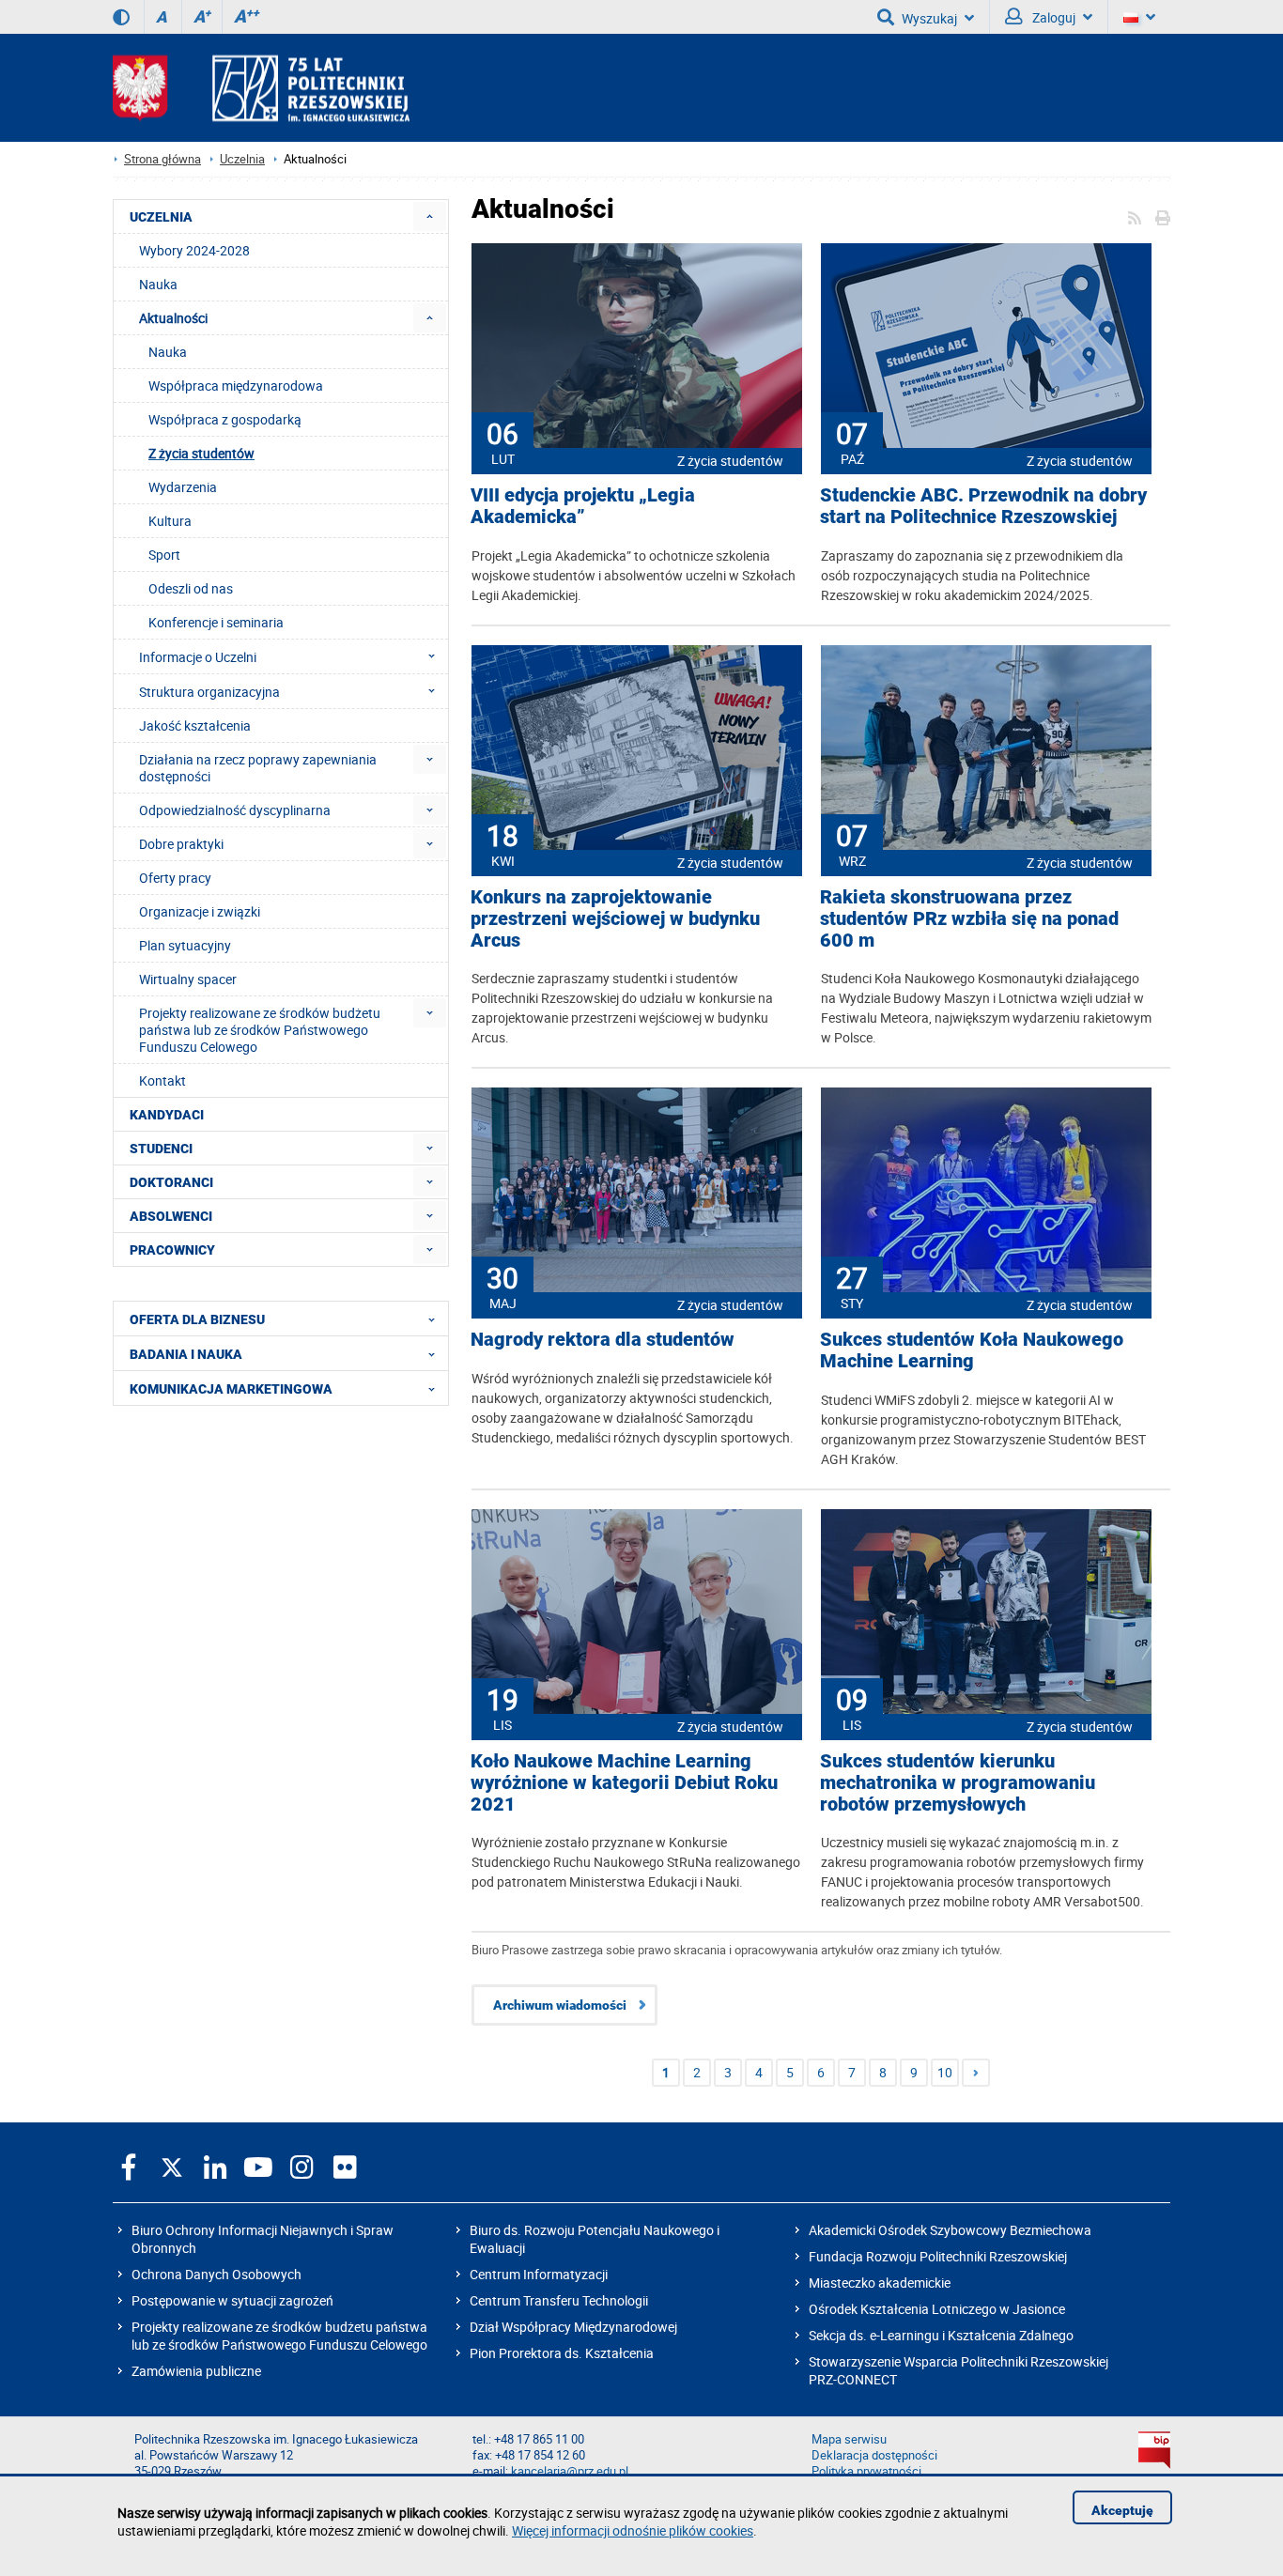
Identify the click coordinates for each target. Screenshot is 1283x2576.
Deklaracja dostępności (874, 2455)
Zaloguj (1052, 17)
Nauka (168, 352)
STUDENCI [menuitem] (161, 1149)
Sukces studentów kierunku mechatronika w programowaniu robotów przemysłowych (958, 1783)
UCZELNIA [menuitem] (161, 217)
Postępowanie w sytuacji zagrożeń (232, 2300)
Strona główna (162, 159)
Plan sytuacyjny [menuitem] (185, 945)
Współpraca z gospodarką (225, 419)
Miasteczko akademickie (880, 2283)
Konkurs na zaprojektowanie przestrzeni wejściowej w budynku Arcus (615, 919)
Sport (164, 555)
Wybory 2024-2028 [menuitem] (194, 250)
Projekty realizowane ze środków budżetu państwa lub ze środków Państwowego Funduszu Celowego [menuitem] (260, 1030)
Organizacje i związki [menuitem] (200, 911)
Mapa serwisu (849, 2439)
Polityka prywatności (866, 2471)
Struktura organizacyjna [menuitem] (209, 692)
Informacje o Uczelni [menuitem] (198, 657)
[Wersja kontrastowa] (121, 17)
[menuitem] (430, 216)
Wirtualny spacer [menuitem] (188, 979)
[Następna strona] (976, 2073)
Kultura (170, 521)
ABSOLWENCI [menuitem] (171, 1216)
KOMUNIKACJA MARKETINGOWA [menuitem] (231, 1389)
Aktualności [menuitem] (173, 318)
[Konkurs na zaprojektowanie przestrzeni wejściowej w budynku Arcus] (637, 749)
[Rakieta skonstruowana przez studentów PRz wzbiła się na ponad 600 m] (986, 749)
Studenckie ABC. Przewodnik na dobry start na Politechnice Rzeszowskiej (983, 506)
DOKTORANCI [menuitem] (171, 1182)
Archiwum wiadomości (560, 2005)
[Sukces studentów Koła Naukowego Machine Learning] (986, 1192)
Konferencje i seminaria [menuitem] (216, 622)
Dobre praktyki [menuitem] (181, 844)
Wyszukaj (929, 18)
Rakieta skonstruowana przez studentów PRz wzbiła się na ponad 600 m (969, 919)
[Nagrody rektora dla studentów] (637, 1192)
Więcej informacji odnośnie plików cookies (633, 2530)
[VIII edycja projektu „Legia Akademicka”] (637, 347)
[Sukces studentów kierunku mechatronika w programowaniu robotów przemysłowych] (986, 1613)
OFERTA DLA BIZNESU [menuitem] (197, 1319)
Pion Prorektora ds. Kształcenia (562, 2353)
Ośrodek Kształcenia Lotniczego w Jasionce (937, 2309)
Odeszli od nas (191, 588)
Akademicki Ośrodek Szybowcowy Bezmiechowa (950, 2230)
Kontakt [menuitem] (162, 1080)
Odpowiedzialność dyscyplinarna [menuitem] (235, 810)
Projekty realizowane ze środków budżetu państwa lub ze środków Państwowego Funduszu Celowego (279, 2336)
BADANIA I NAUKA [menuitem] (186, 1354)
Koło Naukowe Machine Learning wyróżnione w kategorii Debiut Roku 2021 (624, 1783)
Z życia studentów (730, 461)
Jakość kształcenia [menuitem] (195, 725)
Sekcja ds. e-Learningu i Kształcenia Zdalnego (941, 2335)
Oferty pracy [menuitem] (175, 878)
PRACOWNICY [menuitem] (172, 1250)
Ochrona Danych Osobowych (216, 2274)
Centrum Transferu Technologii (559, 2300)
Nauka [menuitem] (158, 284)
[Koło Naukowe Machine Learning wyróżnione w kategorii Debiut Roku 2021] (637, 1613)
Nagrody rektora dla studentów (603, 1340)
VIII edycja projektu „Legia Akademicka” (583, 506)
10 (945, 2072)
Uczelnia (242, 159)
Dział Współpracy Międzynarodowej (573, 2327)
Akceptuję (1122, 2510)
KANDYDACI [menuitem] (167, 1115)
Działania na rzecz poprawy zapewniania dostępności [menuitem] (258, 768)
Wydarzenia (183, 487)
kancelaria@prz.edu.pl (570, 2471)
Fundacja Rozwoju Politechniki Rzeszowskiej (938, 2256)
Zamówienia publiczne (196, 2371)
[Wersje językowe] (1139, 17)
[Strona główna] (261, 88)
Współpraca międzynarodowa (236, 386)
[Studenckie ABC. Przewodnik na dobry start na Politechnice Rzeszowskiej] (986, 347)
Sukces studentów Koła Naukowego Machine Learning (972, 1350)
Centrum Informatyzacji (539, 2274)
